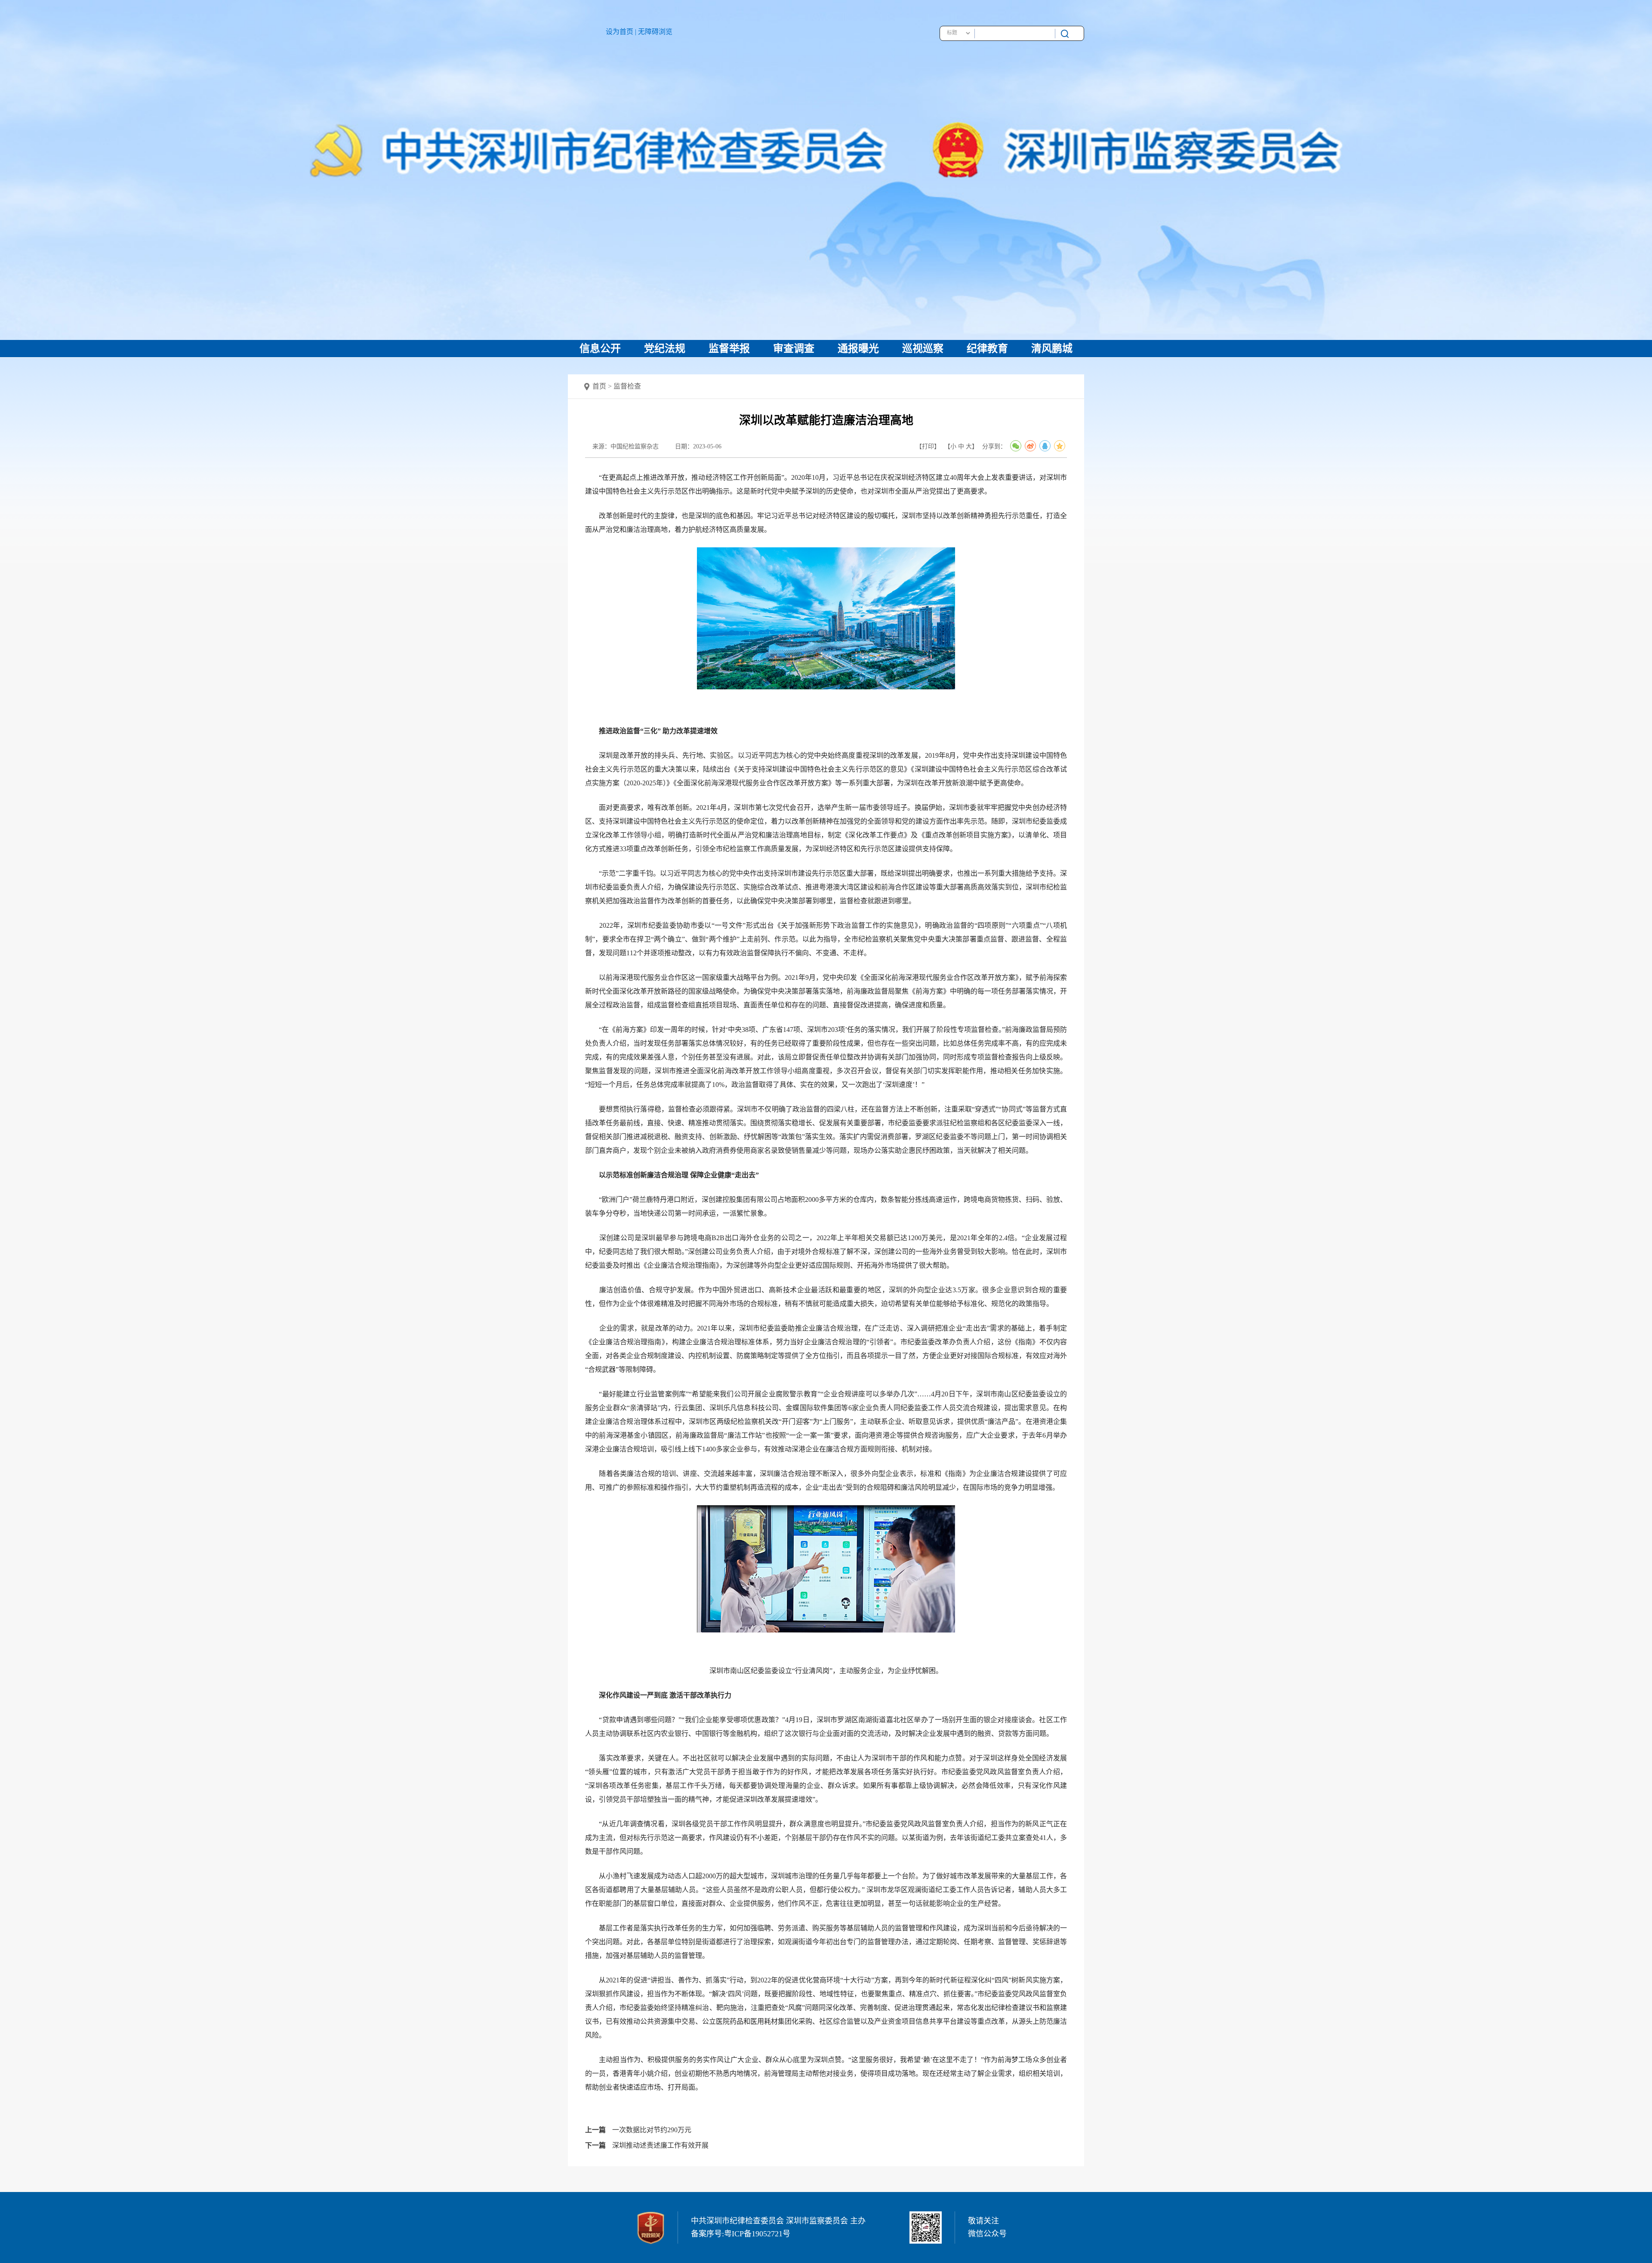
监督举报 (729, 349)
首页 (599, 386)
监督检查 (627, 386)
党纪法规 (665, 349)
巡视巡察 (923, 349)
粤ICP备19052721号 (757, 2234)
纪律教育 (987, 349)
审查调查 (794, 349)
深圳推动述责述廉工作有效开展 (660, 2145)
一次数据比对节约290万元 (652, 2130)
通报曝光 (858, 349)
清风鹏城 (1052, 349)
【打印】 (928, 446)
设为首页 (619, 32)
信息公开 (600, 349)
